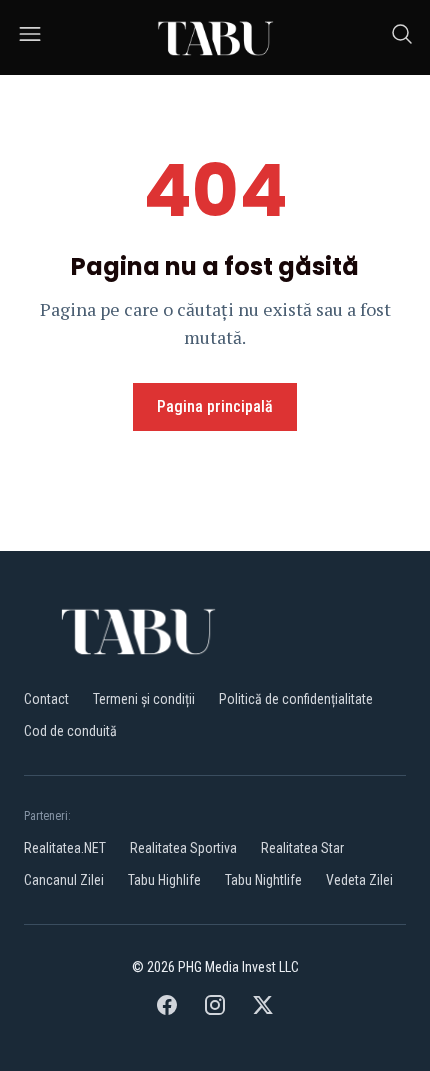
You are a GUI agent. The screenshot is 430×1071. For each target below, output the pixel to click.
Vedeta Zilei (359, 880)
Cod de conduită (70, 731)
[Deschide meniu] (30, 37)
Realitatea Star (302, 848)
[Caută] (402, 37)
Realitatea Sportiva (183, 848)
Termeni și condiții (144, 699)
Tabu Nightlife (263, 880)
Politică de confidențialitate (296, 699)
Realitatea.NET (65, 848)
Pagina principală (215, 406)
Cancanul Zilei (64, 880)
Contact (46, 699)
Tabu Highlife (164, 880)
